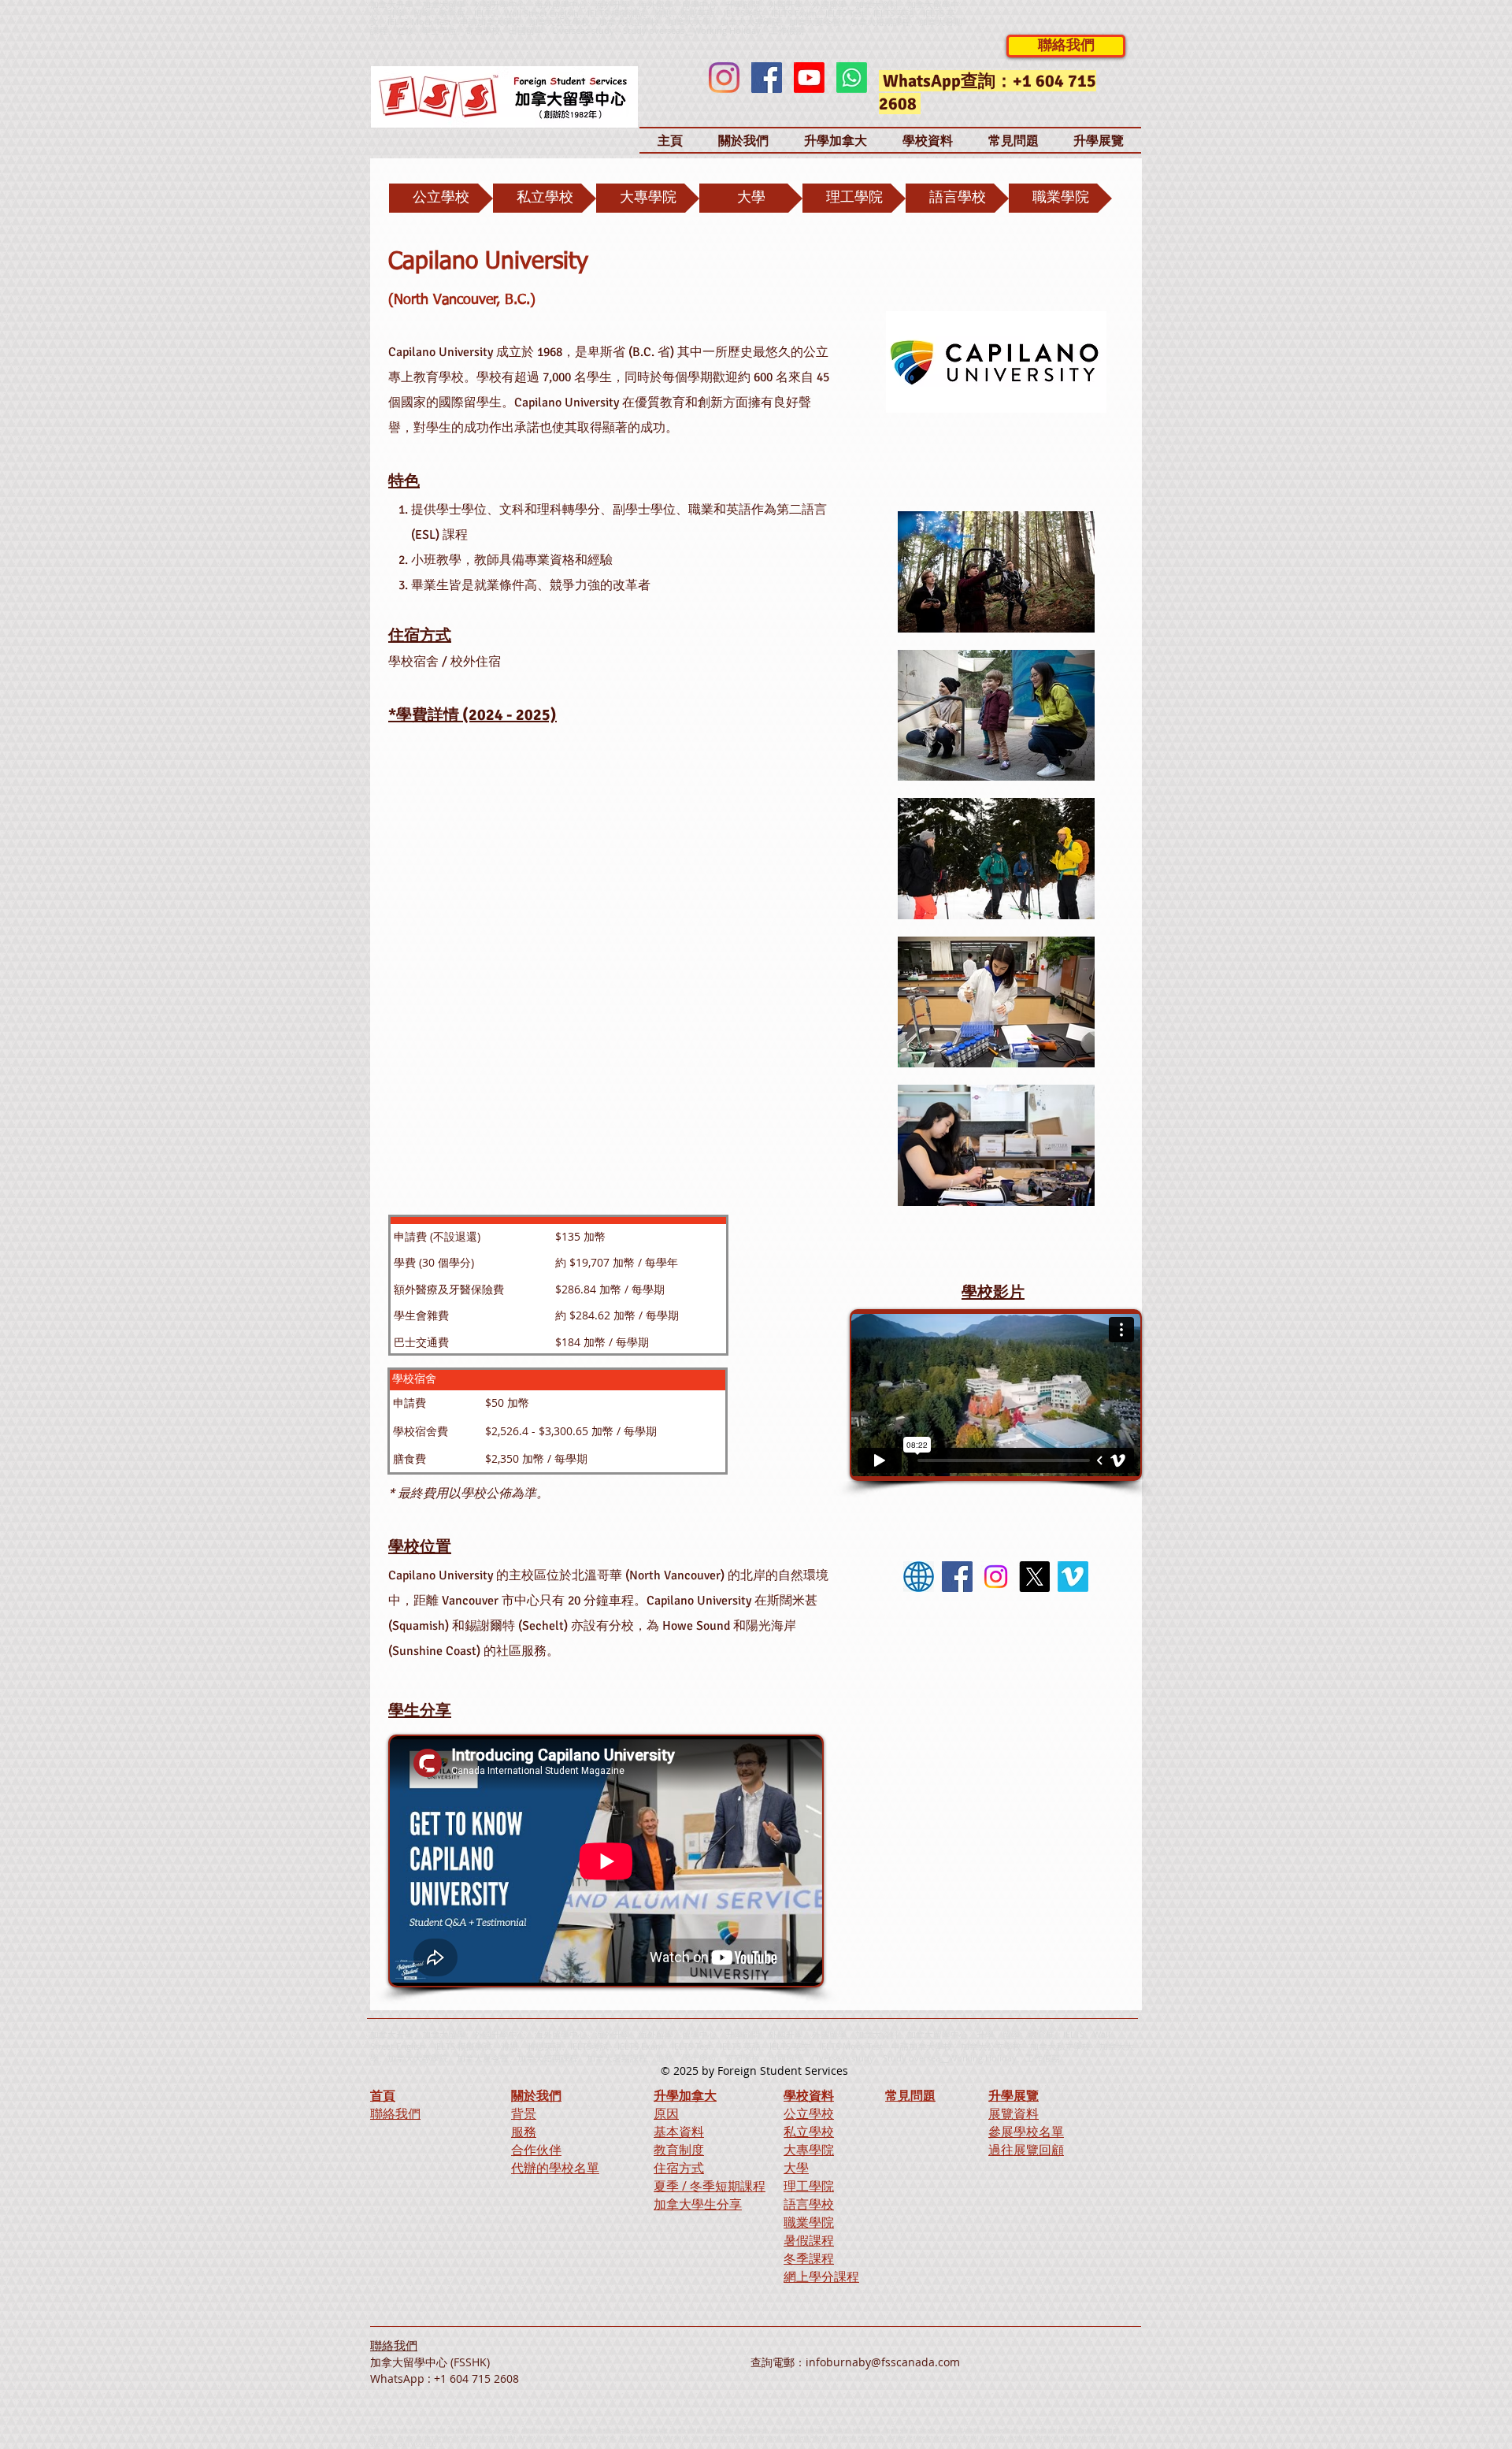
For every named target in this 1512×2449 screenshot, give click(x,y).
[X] (1034, 1577)
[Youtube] (809, 78)
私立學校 (809, 2132)
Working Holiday (983, 2058)
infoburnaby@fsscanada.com (883, 2362)
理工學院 (809, 2186)
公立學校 (809, 2113)
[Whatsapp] (852, 78)
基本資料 (679, 2132)
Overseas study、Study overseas (618, 30)
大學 (796, 2168)
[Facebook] (767, 78)
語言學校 (809, 2204)
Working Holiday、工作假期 (749, 30)
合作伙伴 (536, 2150)
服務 (524, 2132)
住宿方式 (679, 2168)
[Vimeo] (1073, 1577)
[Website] (919, 1577)
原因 (666, 2113)
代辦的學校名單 (555, 2168)
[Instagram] (724, 78)
